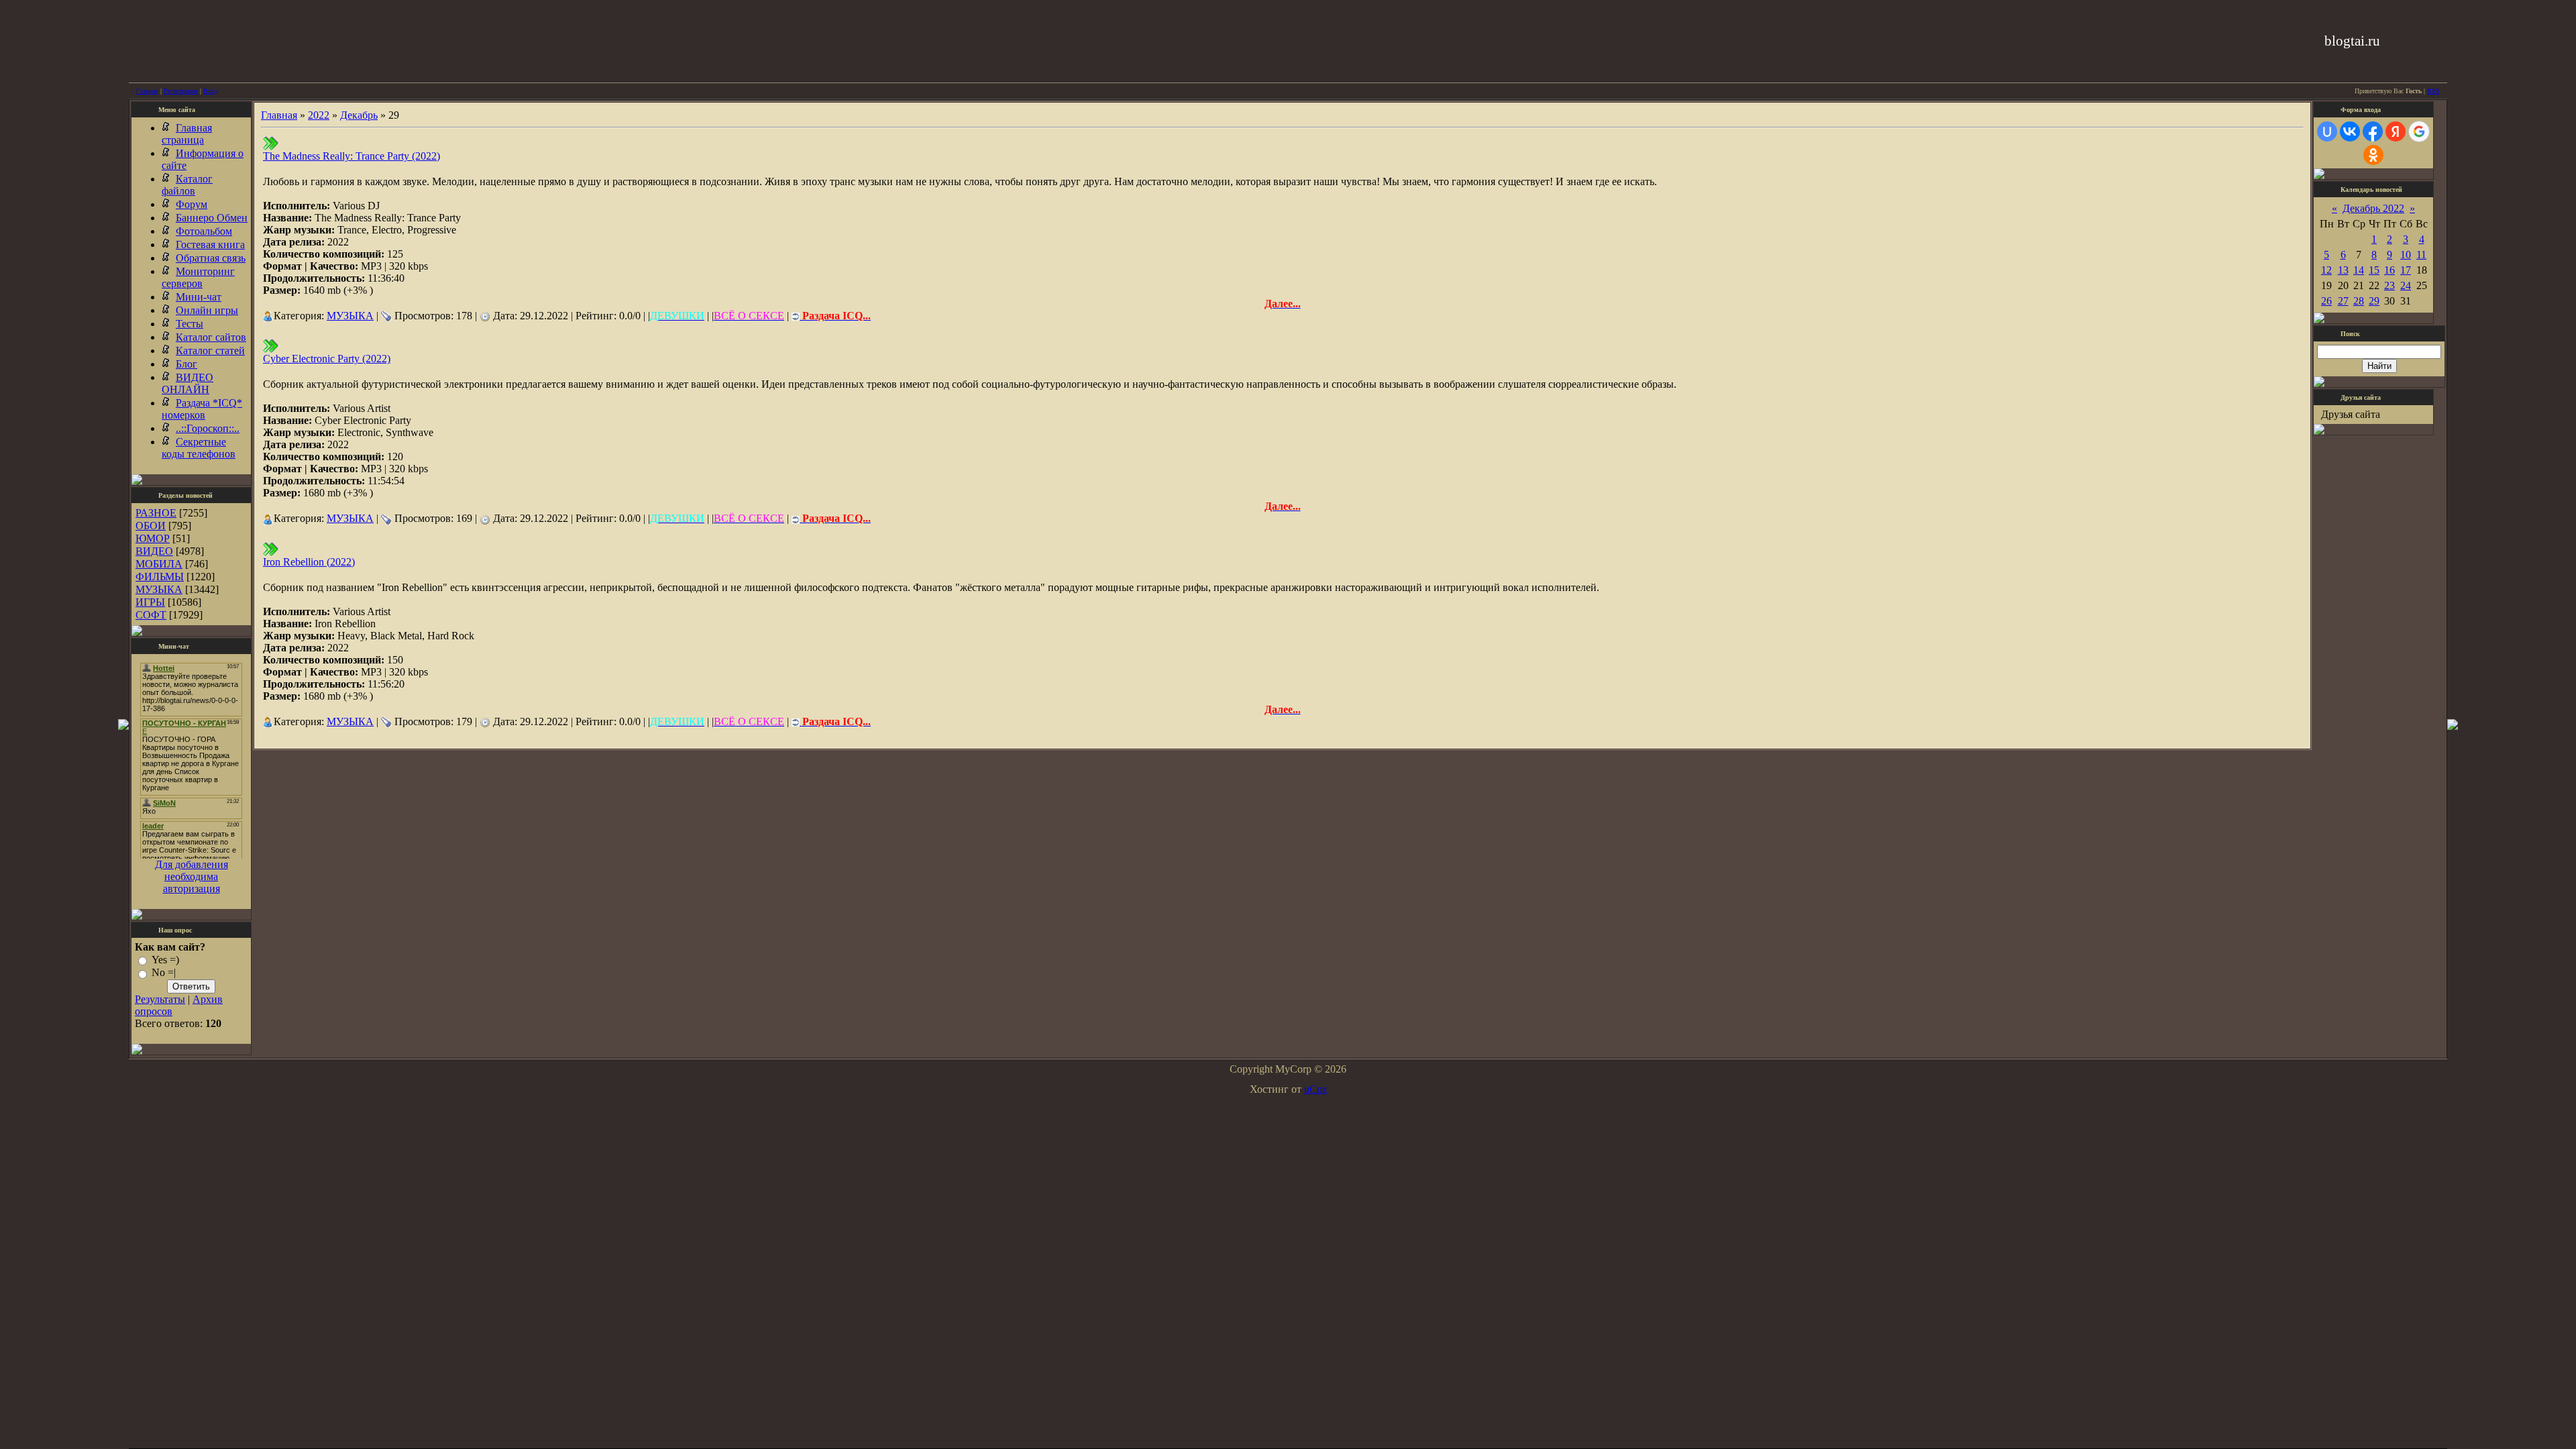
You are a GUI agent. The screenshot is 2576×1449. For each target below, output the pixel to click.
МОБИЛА (159, 564)
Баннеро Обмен (212, 218)
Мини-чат (199, 297)
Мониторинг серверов (198, 277)
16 (2390, 270)
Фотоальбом (204, 231)
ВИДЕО (154, 551)
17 (2406, 270)
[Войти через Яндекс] (2396, 131)
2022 (319, 115)
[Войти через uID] (2327, 131)
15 (2374, 270)
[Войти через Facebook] (2373, 131)
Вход (211, 91)
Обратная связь (211, 258)
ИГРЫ (150, 602)
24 (2406, 285)
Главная (147, 91)
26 (2326, 301)
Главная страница (187, 134)
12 (2326, 270)
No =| (164, 973)
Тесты (190, 324)
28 (2359, 301)
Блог (186, 364)
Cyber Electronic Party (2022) (327, 359)
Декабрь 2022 (2373, 208)
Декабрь (359, 115)
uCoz (1316, 1089)
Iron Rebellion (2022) (309, 562)
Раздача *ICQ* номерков (202, 409)
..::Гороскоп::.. (208, 428)
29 (2374, 301)
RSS (2433, 91)
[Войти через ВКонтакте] (2350, 131)
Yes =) (165, 960)
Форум (192, 204)
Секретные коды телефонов (199, 448)
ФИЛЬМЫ (160, 577)
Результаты (160, 999)
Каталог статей (210, 351)
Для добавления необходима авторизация (192, 876)
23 (2390, 285)
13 (2343, 270)
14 (2359, 270)
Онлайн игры (207, 310)
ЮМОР (153, 538)
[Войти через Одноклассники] (2373, 155)
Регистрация (181, 91)
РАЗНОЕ (156, 513)
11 (2421, 255)
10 (2406, 255)
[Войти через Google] (2419, 131)
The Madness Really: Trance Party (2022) (352, 156)
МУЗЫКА (159, 589)
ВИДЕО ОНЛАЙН (187, 383)
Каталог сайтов (211, 337)
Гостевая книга (210, 245)
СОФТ (151, 615)
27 (2343, 301)
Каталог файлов (187, 185)
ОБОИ (151, 526)
